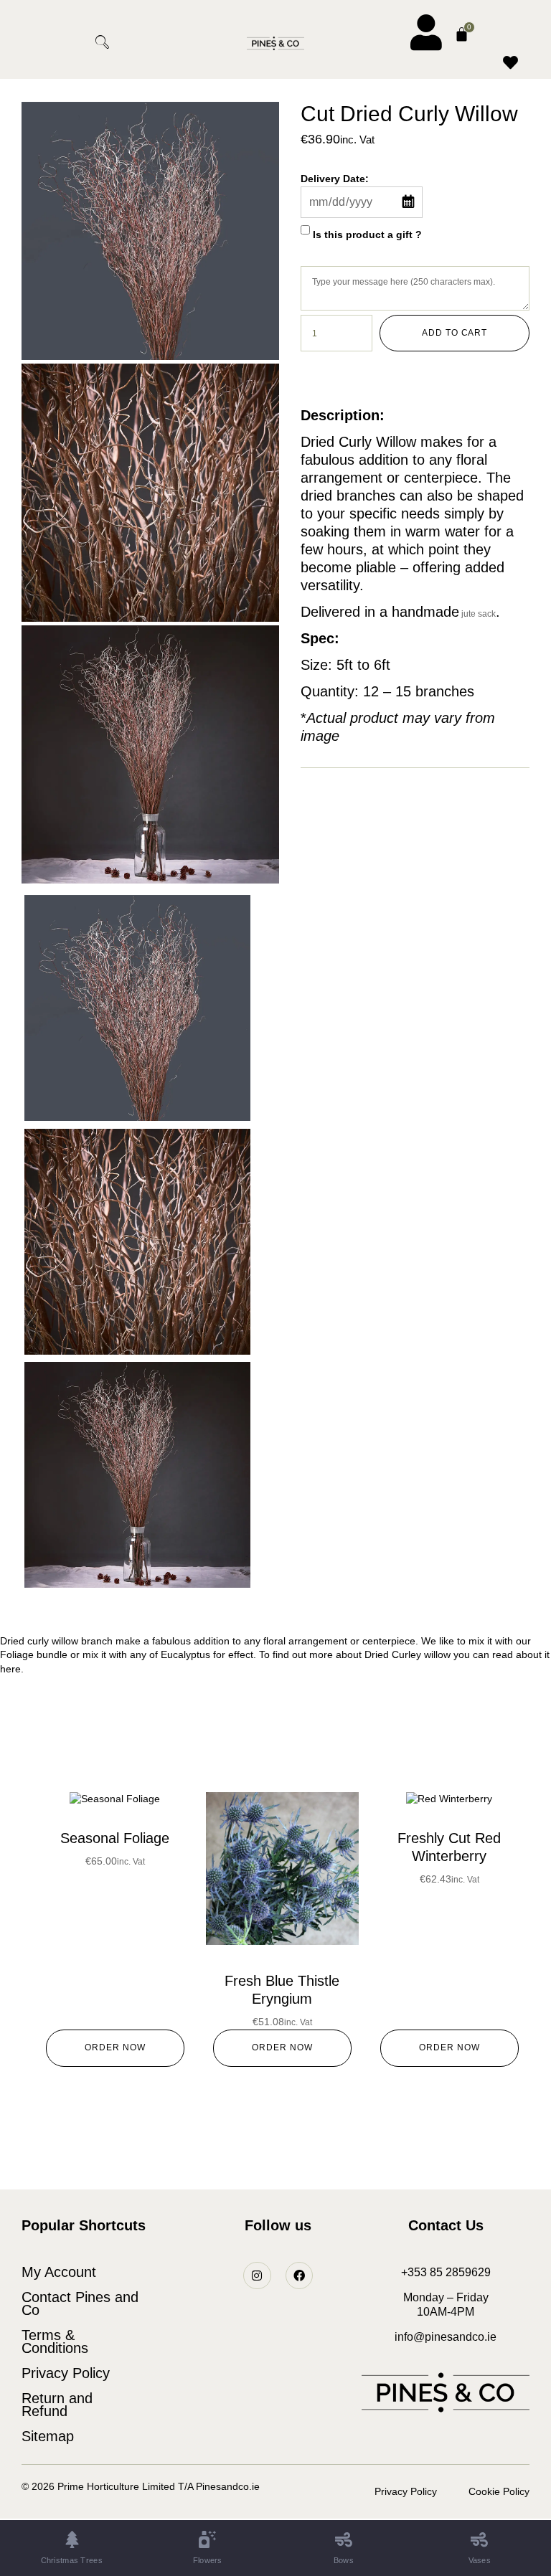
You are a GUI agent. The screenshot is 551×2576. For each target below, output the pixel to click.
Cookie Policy (499, 2491)
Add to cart (455, 333)
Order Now (115, 2047)
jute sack (477, 614)
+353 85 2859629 (446, 2272)
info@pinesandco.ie (446, 2337)
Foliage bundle (34, 1654)
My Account (59, 2272)
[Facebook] (299, 2276)
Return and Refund (57, 2405)
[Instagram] (257, 2276)
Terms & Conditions (55, 2341)
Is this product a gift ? (367, 234)
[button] (53, 43)
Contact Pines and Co (80, 2303)
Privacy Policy (66, 2373)
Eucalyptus (185, 1654)
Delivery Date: (335, 179)
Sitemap (48, 2436)
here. (12, 1669)
